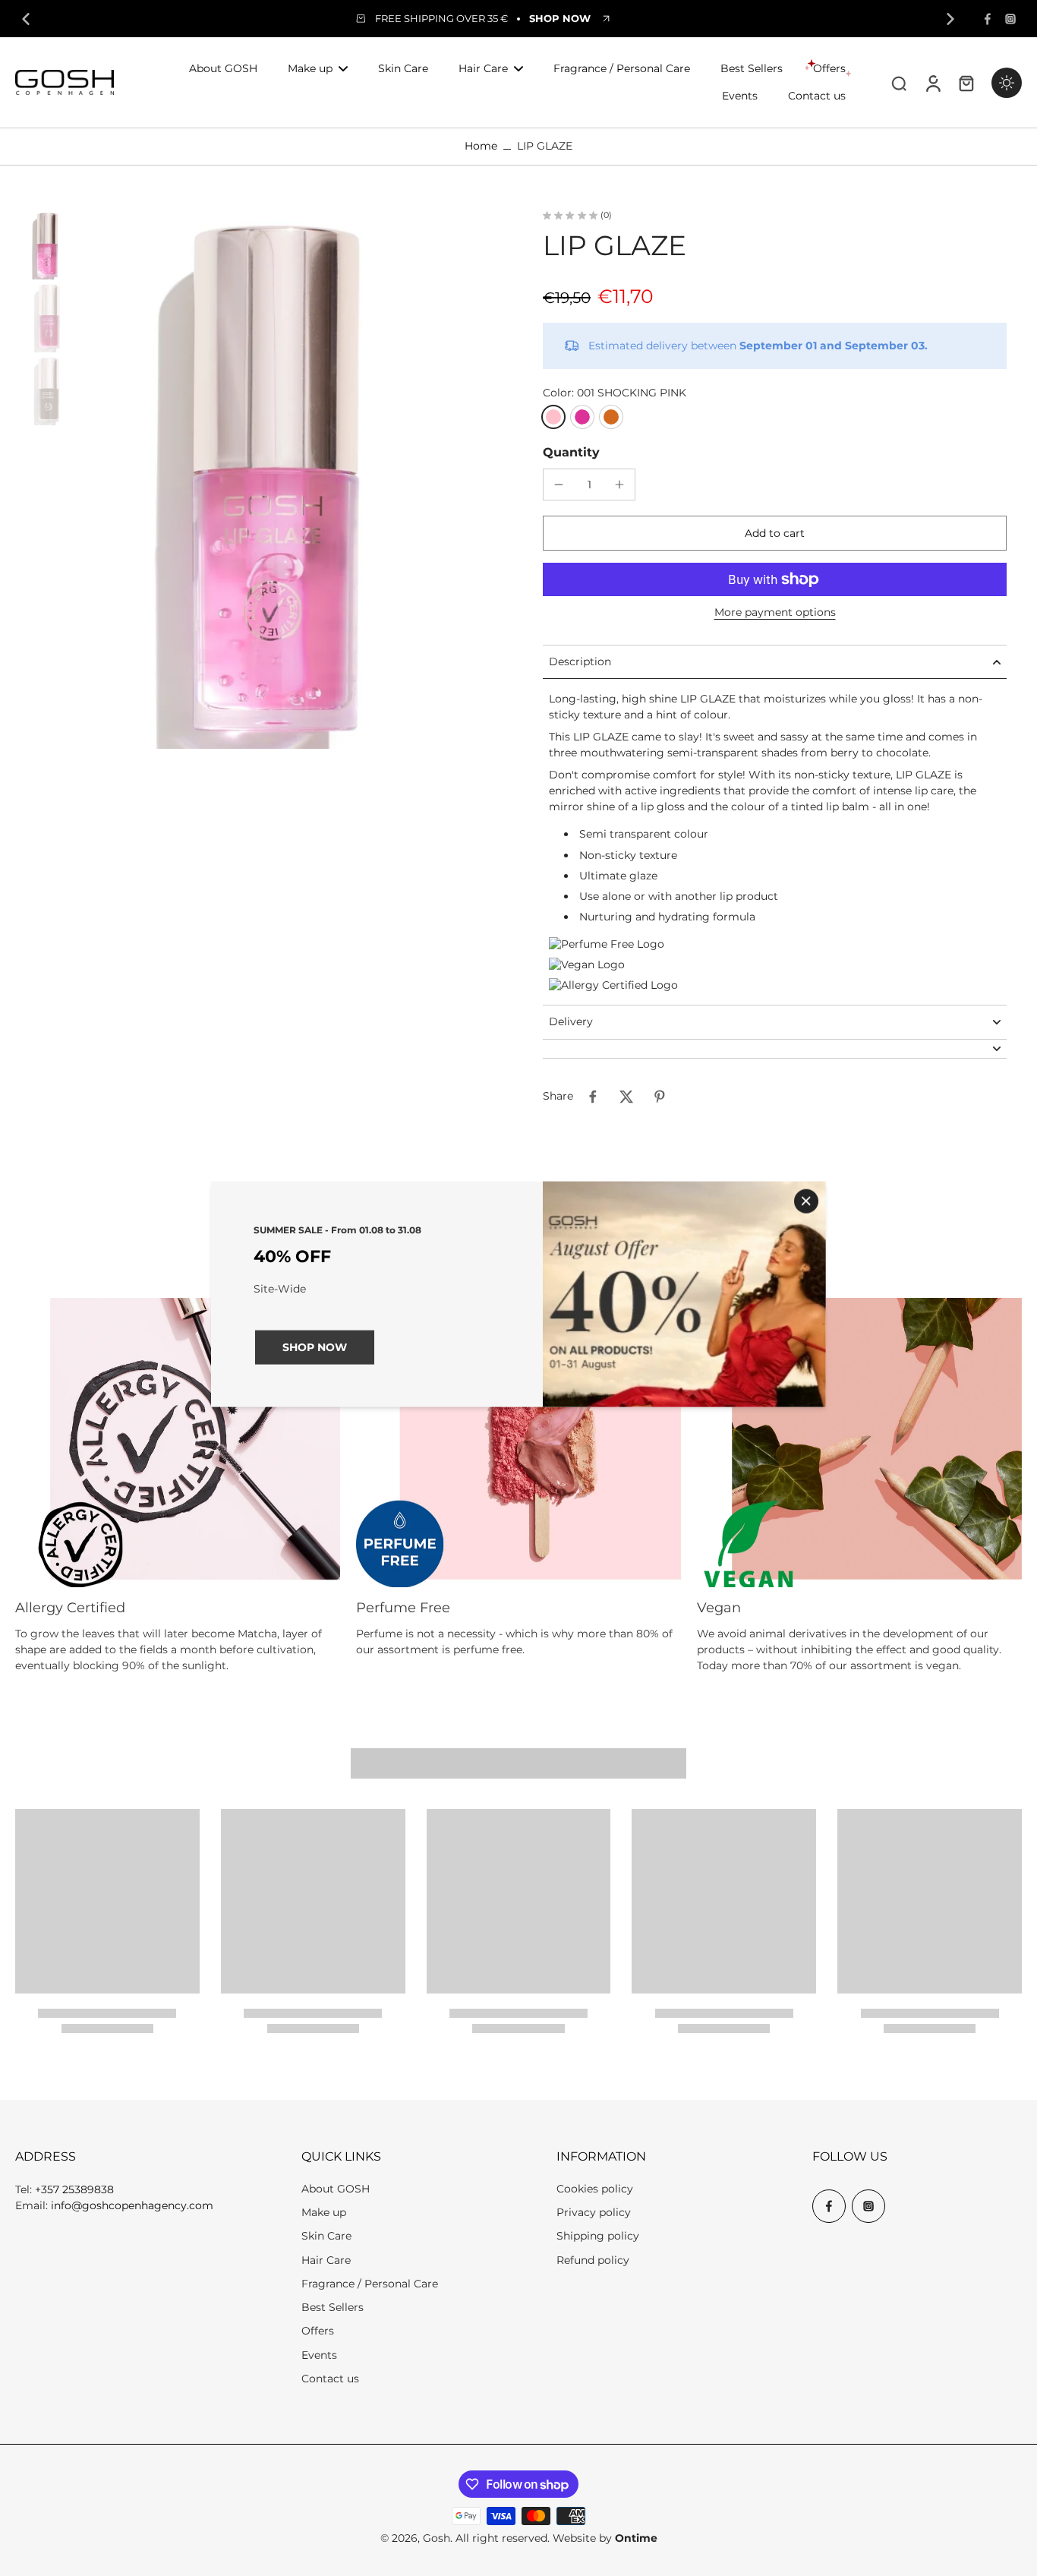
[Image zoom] (292, 480)
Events (319, 2355)
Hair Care (326, 2260)
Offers (318, 2331)
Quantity (571, 452)
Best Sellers (333, 2307)
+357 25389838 (74, 2189)
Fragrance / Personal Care (370, 2284)
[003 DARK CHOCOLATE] (611, 417)
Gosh (437, 2538)
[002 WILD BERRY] (582, 417)
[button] (775, 533)
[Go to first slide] (950, 19)
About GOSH (336, 2189)
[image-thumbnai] (49, 245)
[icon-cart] (966, 83)
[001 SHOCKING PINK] (553, 417)
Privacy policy (594, 2212)
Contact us (330, 2379)
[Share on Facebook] (593, 1097)
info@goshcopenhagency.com (132, 2205)
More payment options (775, 613)
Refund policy (593, 2260)
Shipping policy (598, 2236)
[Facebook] (988, 19)
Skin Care (326, 2236)
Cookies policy (595, 2189)
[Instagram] (1010, 19)
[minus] (559, 485)
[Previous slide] (26, 19)
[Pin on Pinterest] (660, 1097)
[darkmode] (1007, 83)
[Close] (806, 1201)
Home (481, 146)
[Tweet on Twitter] (626, 1097)
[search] (899, 83)
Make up (324, 2212)
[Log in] (932, 82)
